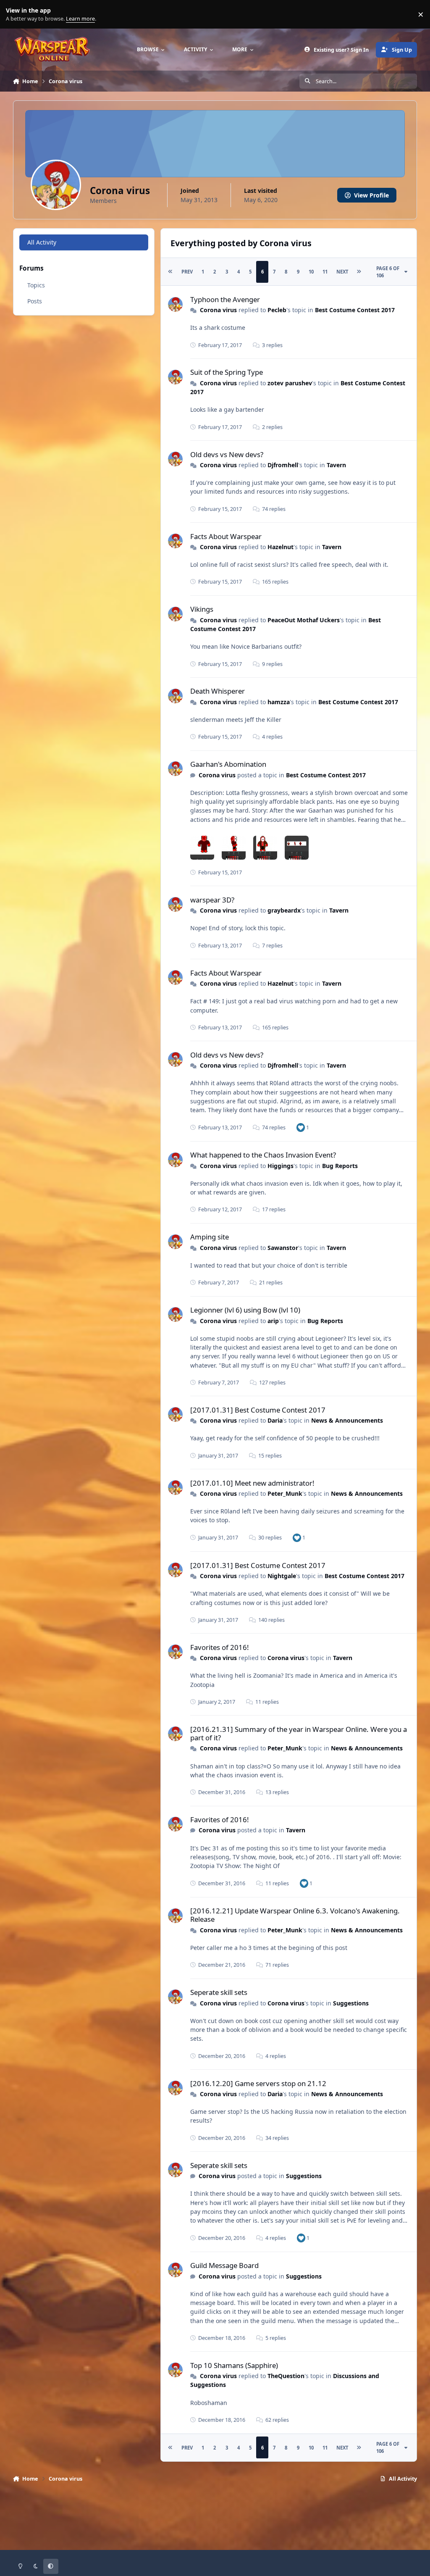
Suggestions (351, 2003)
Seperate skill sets (219, 1992)
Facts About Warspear (226, 536)
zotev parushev (290, 383)
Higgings (281, 1166)
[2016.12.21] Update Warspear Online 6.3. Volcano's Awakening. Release (295, 1915)
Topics (36, 285)
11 (325, 272)
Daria (275, 1420)
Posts (35, 301)
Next (342, 272)
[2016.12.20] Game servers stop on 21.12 (258, 2083)
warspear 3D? (212, 900)
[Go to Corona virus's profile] (175, 304)
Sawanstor (283, 1248)
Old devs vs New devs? (227, 454)
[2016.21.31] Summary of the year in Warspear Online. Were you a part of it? (299, 1733)
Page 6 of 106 (388, 272)
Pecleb (277, 310)
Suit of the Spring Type (227, 372)
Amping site (210, 1237)
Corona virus (218, 310)
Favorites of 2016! (220, 1647)
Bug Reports (340, 1166)
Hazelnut (281, 547)
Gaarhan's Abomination (228, 764)
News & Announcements (347, 1420)
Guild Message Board (224, 2265)
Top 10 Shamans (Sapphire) (234, 2365)
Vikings (202, 609)
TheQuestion (286, 2376)
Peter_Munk (285, 1493)
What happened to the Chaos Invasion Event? (263, 1155)
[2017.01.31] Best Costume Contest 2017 (258, 1410)
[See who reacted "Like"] (301, 1127)
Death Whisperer (218, 691)
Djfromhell (283, 465)
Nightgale (282, 1576)
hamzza (279, 702)
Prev (187, 272)
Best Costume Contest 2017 (355, 310)
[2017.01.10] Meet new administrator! (252, 1483)
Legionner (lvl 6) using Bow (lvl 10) (245, 1310)
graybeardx (284, 910)
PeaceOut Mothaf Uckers (304, 620)
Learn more (16, 14)
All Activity (42, 242)
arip (273, 1321)
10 (311, 272)
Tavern (336, 465)
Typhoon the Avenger (225, 299)
